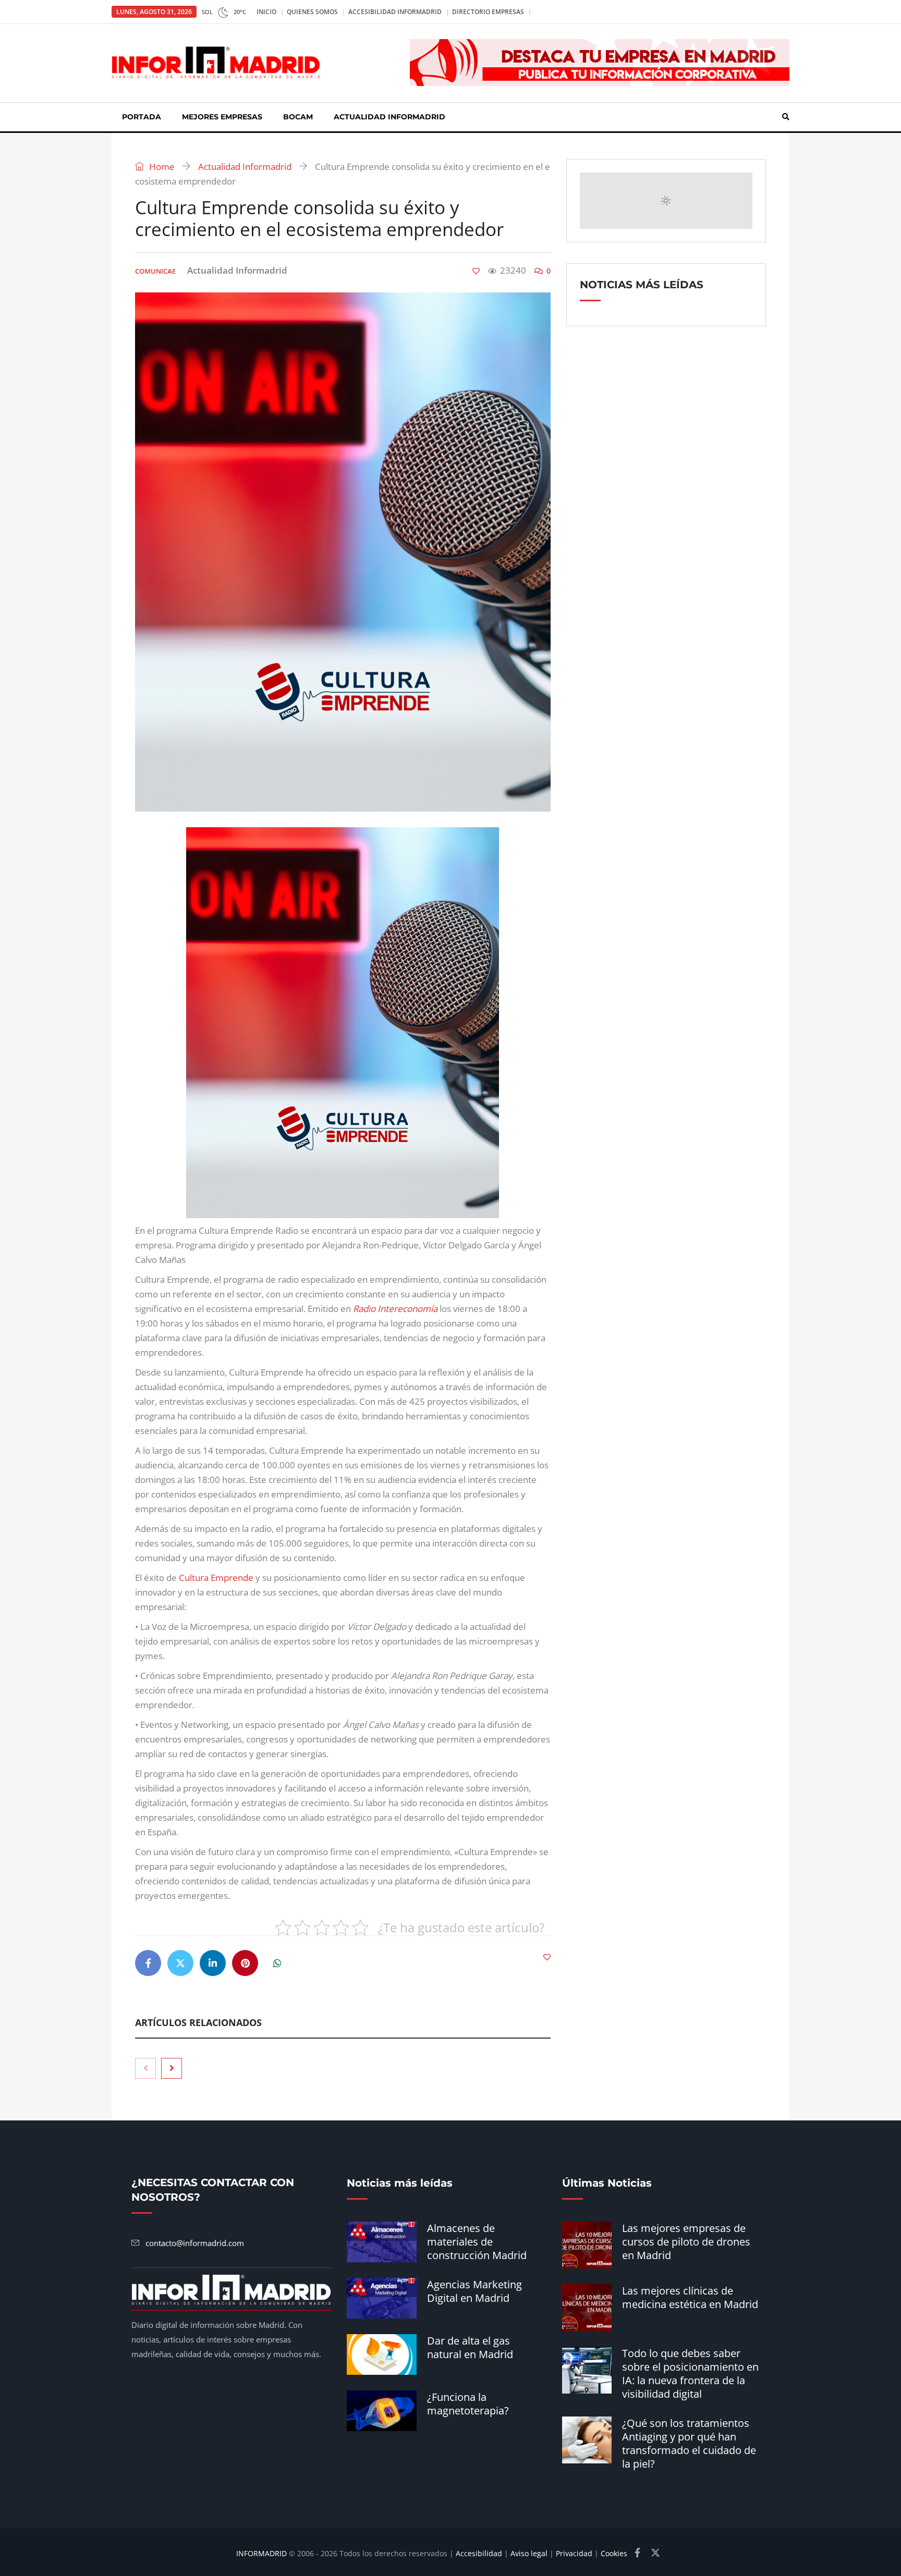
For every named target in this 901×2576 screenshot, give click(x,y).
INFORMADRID (261, 2553)
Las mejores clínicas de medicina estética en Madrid (690, 2297)
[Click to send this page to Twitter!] (180, 1963)
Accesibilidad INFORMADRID (395, 12)
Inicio (266, 12)
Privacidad (574, 2553)
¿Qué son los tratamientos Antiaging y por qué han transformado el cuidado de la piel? (689, 2443)
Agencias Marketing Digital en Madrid (474, 2291)
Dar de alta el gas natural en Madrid (470, 2347)
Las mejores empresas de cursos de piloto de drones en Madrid (686, 2242)
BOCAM (298, 117)
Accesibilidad (479, 2553)
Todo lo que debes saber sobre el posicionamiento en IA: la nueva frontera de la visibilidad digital (690, 2373)
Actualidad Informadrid (389, 117)
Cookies (614, 2553)
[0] (476, 271)
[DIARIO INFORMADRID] (216, 63)
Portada (142, 117)
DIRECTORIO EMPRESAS (488, 12)
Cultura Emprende (216, 1578)
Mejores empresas (222, 117)
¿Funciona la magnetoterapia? (468, 2404)
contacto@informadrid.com (195, 2243)
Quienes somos (312, 12)
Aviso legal (529, 2553)
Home (161, 167)
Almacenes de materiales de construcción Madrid (477, 2242)
